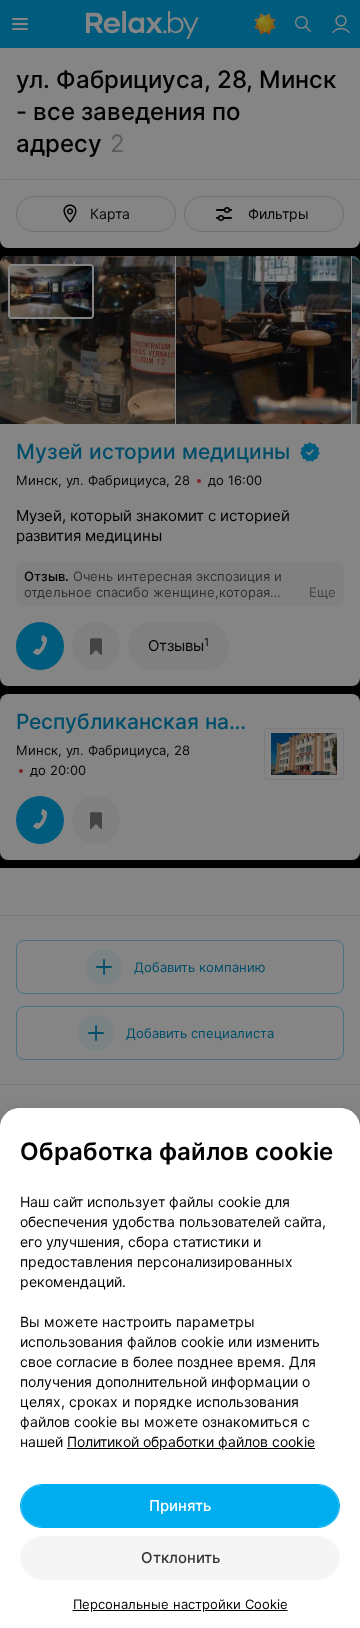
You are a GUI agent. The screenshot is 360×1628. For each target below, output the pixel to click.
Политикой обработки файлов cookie (191, 1441)
